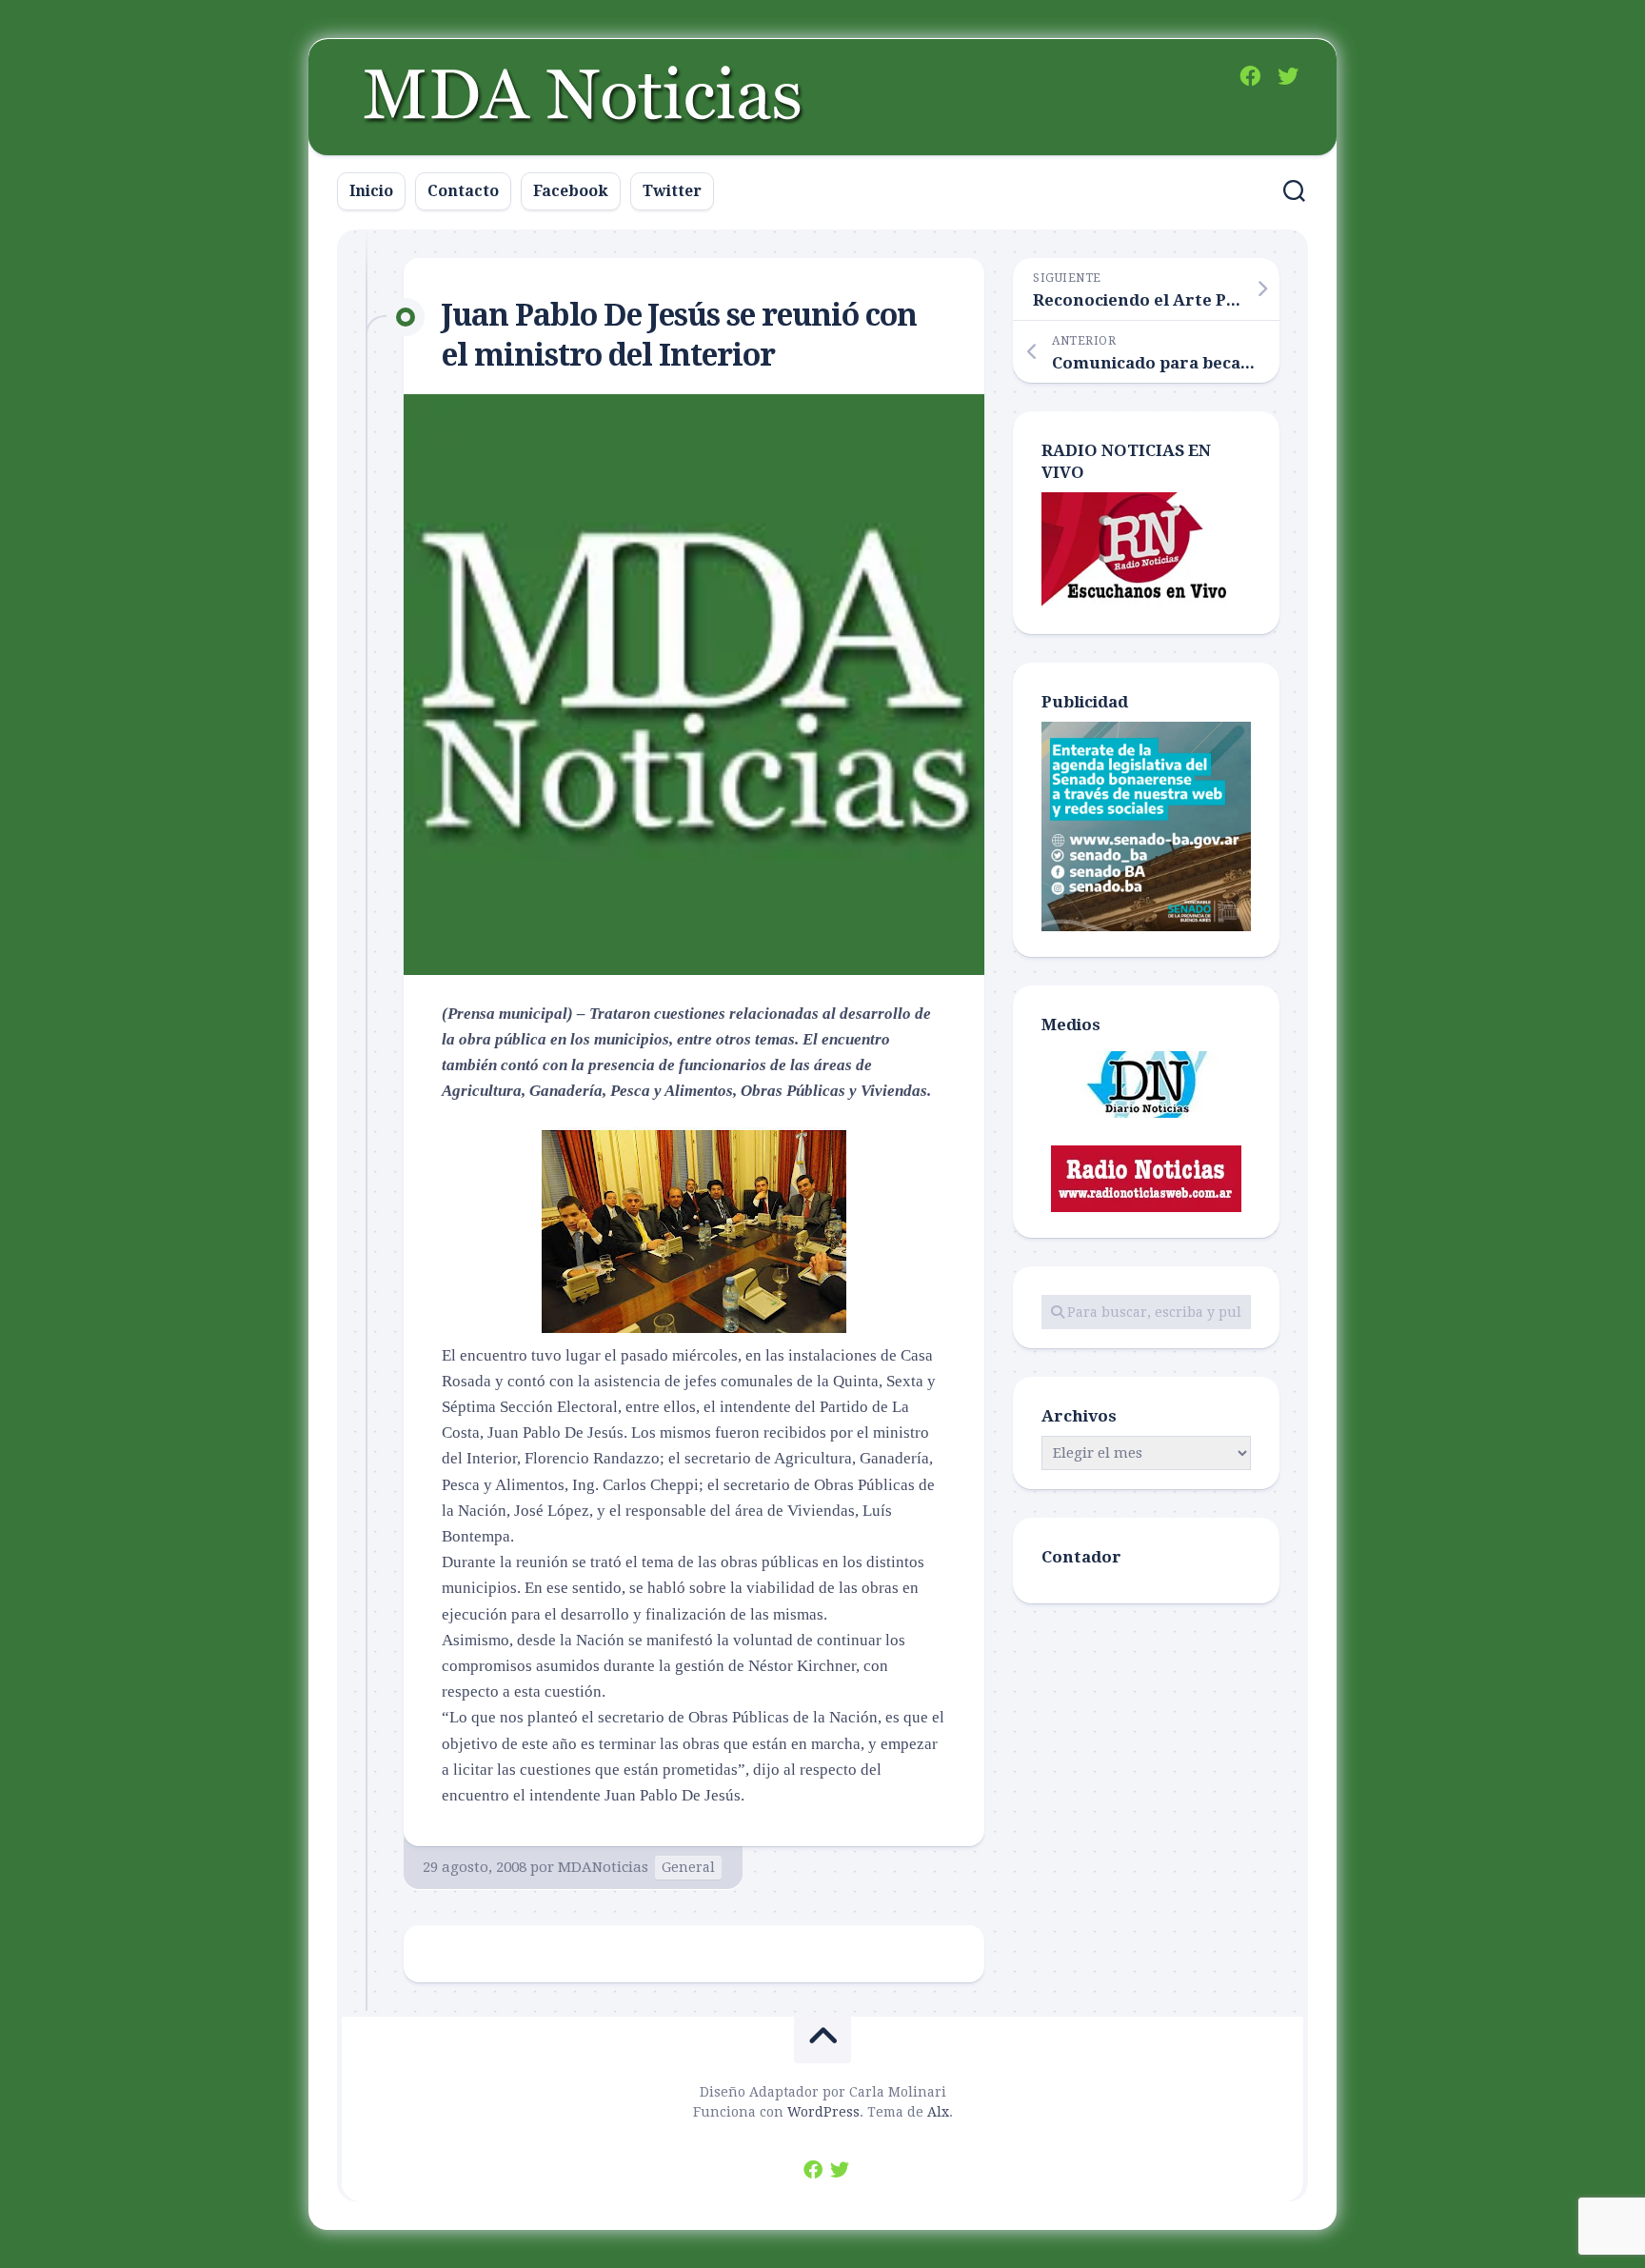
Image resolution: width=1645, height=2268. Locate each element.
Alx (938, 2112)
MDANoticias (603, 1867)
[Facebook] (1250, 76)
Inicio (371, 191)
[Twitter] (1288, 76)
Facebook (571, 191)
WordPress (823, 2112)
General (688, 1867)
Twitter (672, 191)
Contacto (463, 191)
